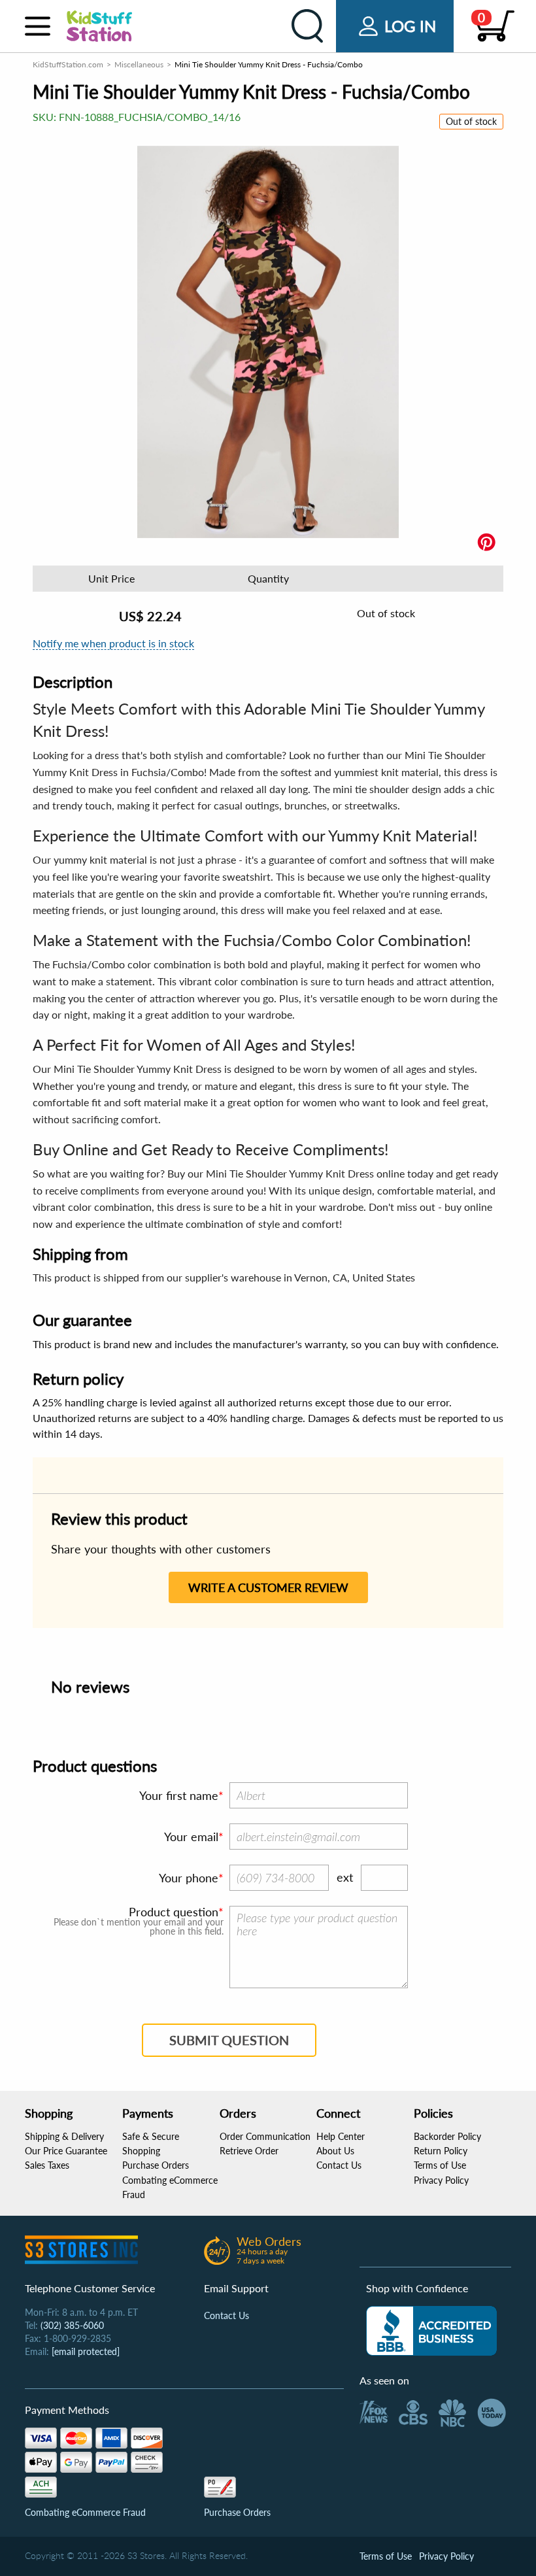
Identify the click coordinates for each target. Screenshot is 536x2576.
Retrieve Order (249, 2151)
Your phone (189, 1878)
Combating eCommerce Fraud (85, 2512)
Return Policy (441, 2151)
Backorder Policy (447, 2136)
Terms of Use (440, 2165)
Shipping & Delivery (64, 2136)
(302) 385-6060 (72, 2325)
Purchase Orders (156, 2165)
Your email (191, 1837)
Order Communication (265, 2136)
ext (345, 1877)
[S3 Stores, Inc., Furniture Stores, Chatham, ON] (431, 2331)
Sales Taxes (47, 2165)
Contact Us (339, 2165)
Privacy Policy (441, 2180)
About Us (335, 2151)
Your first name (179, 1795)
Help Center (341, 2136)
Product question (174, 1912)
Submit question (229, 2040)
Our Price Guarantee (66, 2151)
